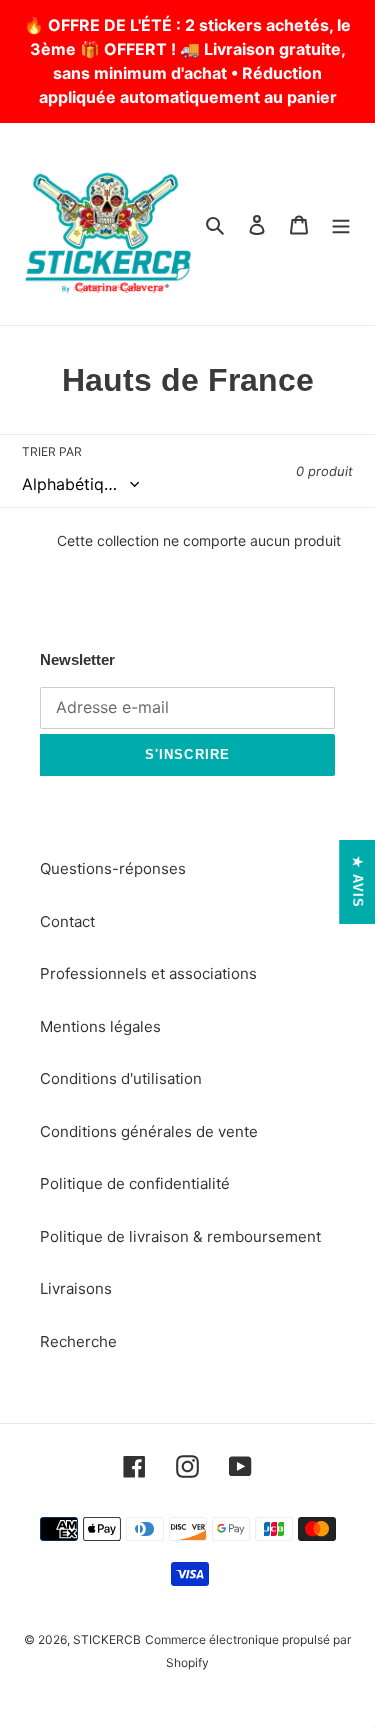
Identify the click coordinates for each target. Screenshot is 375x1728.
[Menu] (341, 224)
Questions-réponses (113, 868)
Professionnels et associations (148, 973)
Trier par (52, 451)
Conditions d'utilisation (121, 1078)
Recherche (78, 1341)
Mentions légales (100, 1026)
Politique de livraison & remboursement (180, 1236)
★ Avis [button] (357, 882)
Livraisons (76, 1288)
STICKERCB (107, 1639)
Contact (67, 921)
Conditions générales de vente (149, 1131)
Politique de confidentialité (135, 1183)
